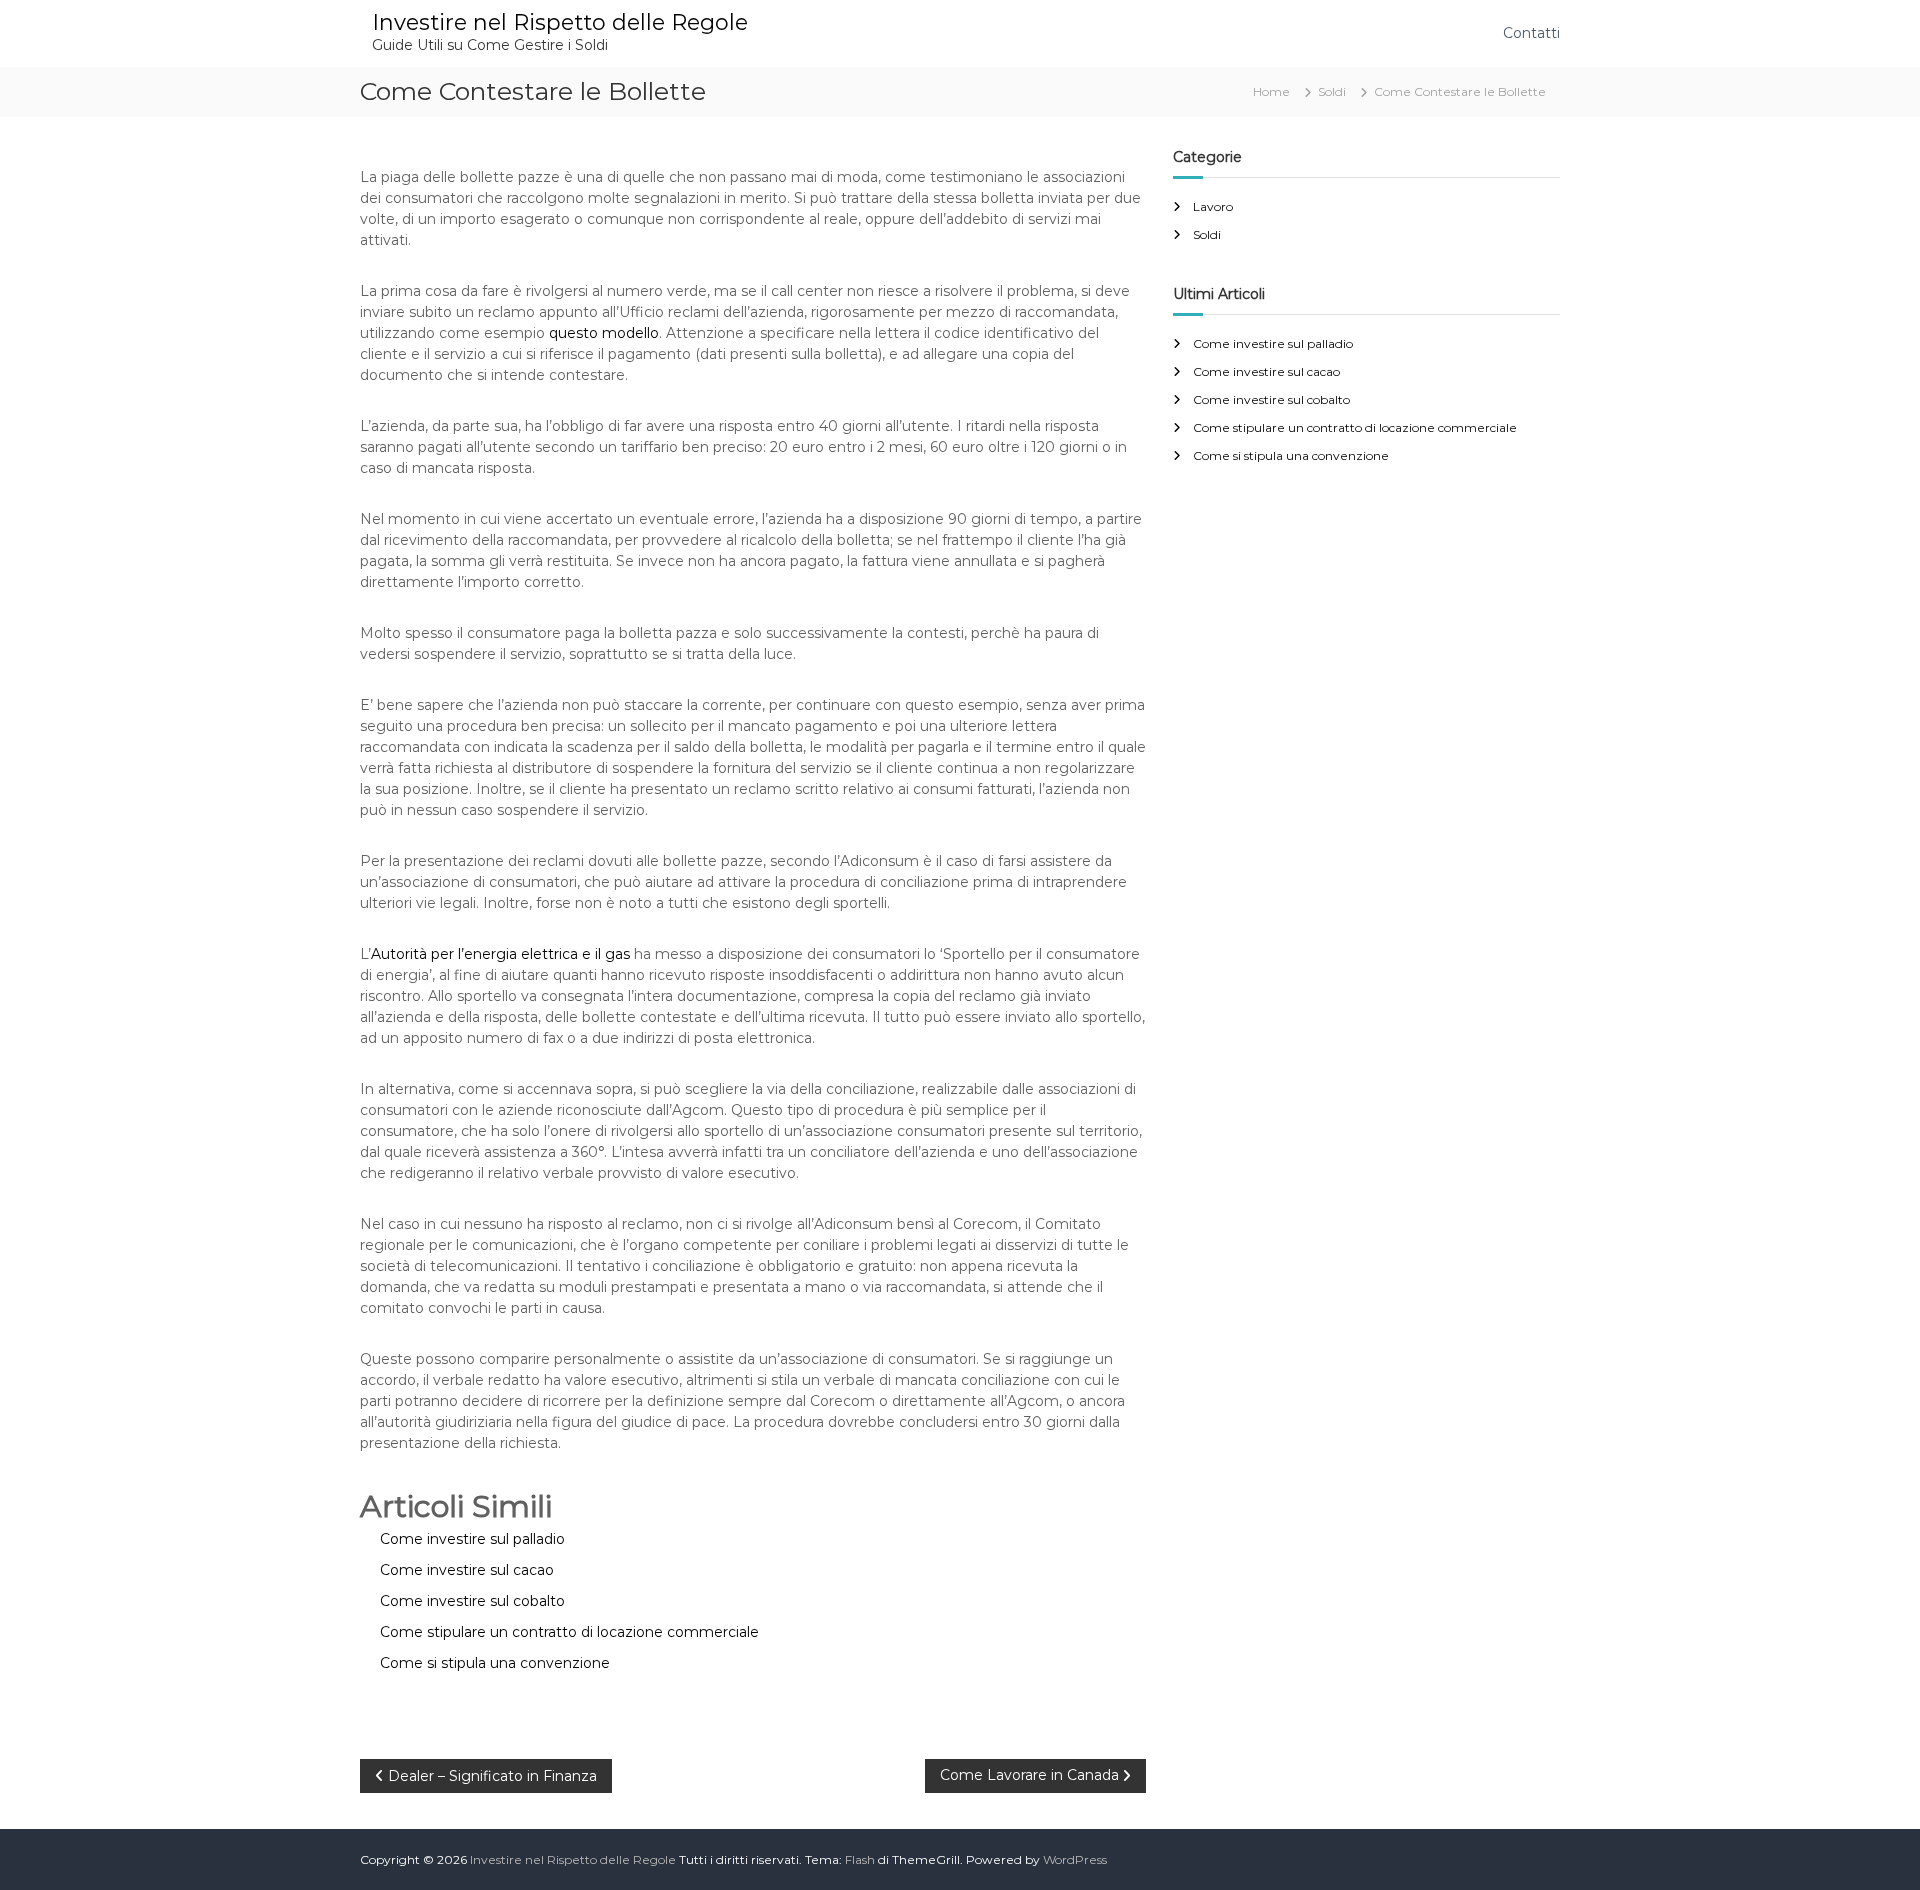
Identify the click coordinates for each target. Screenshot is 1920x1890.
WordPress (1075, 1859)
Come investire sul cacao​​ (1266, 371)
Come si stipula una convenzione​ (1291, 455)
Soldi (1332, 91)
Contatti (1531, 33)
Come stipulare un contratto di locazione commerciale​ (1355, 427)
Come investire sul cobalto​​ (1271, 399)
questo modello (604, 333)
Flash (860, 1859)
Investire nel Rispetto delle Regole (560, 22)
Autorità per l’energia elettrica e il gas (500, 954)
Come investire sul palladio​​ (1273, 343)
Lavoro (1213, 206)
